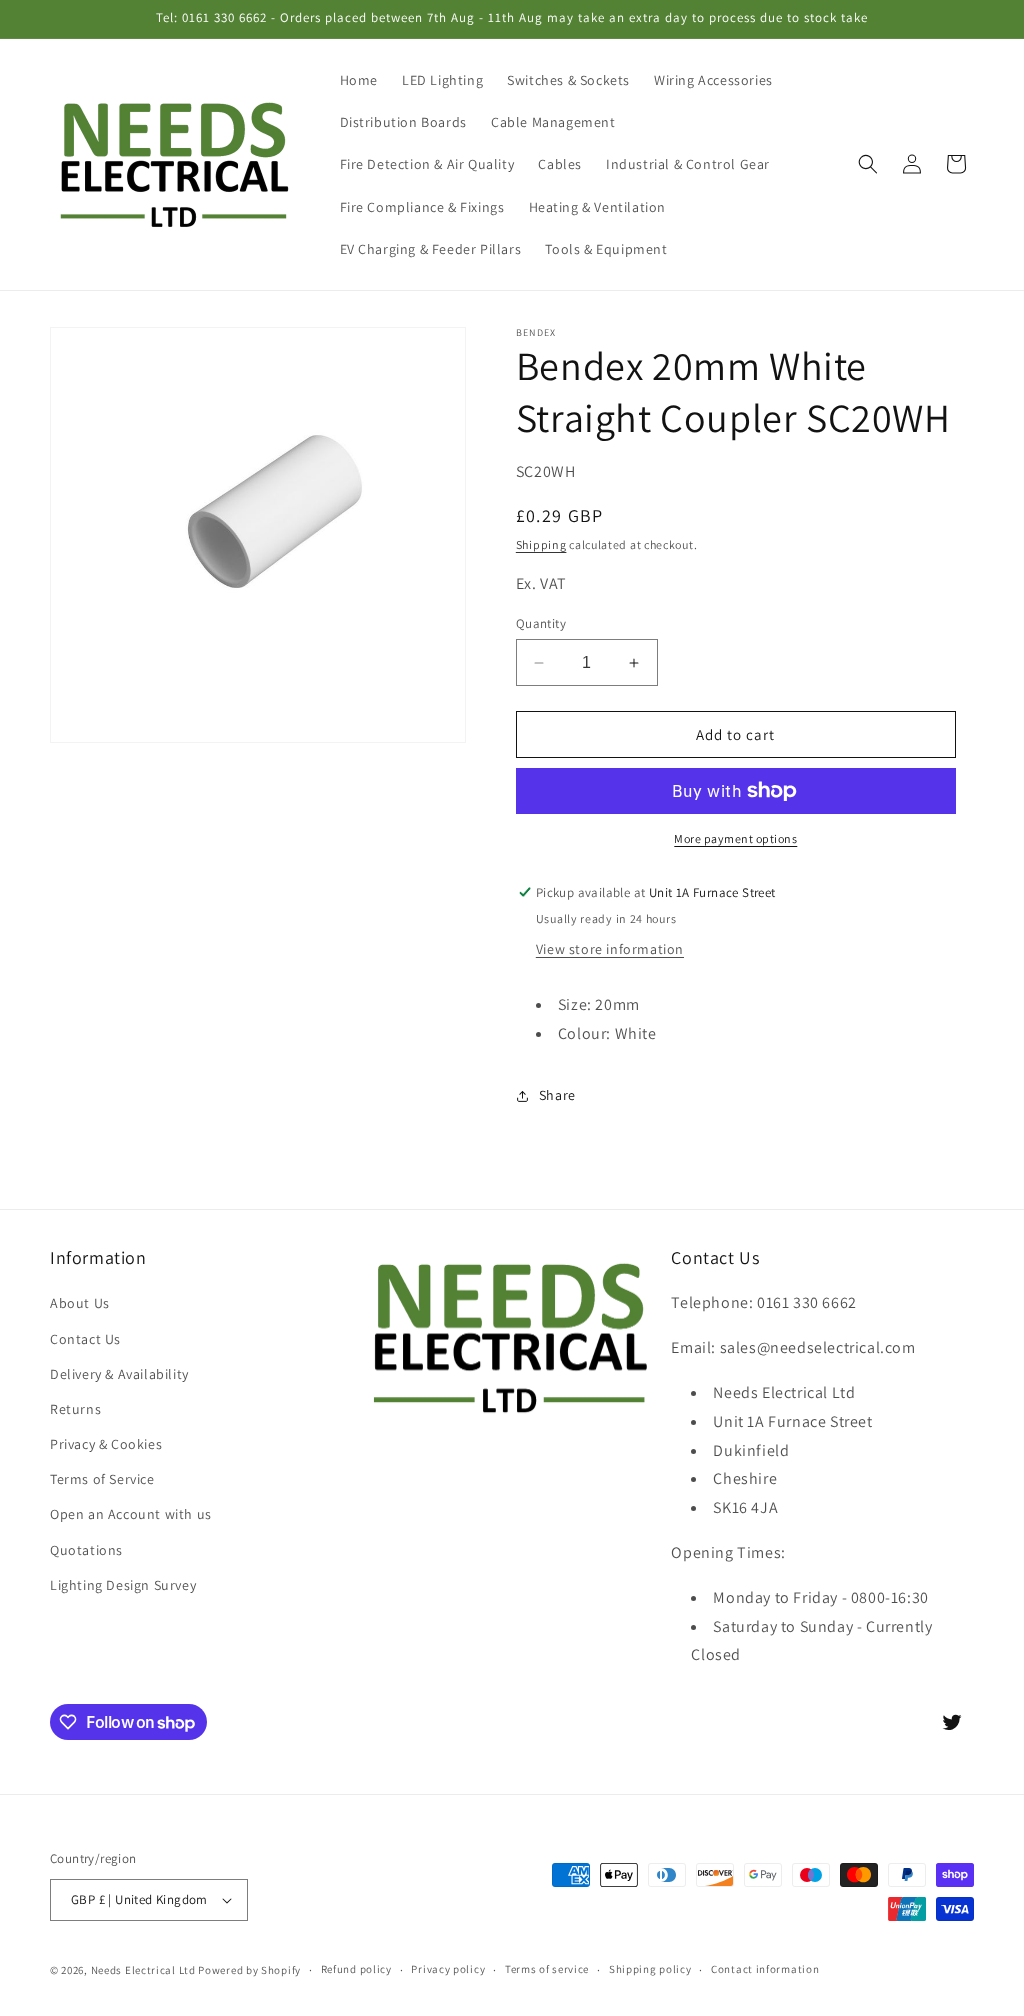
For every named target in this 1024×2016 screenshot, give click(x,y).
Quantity (541, 623)
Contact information (765, 1969)
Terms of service (547, 1969)
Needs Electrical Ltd (143, 1970)
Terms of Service (102, 1479)
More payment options (735, 838)
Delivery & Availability (119, 1374)
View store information (610, 949)
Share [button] (557, 1095)
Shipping (541, 544)
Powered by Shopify (249, 1970)
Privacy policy (448, 1969)
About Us (80, 1303)
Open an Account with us (131, 1514)
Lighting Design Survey (123, 1585)
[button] (868, 164)
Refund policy (356, 1969)
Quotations (86, 1550)
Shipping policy (650, 1969)
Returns (75, 1409)
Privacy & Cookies (106, 1444)
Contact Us (85, 1339)
